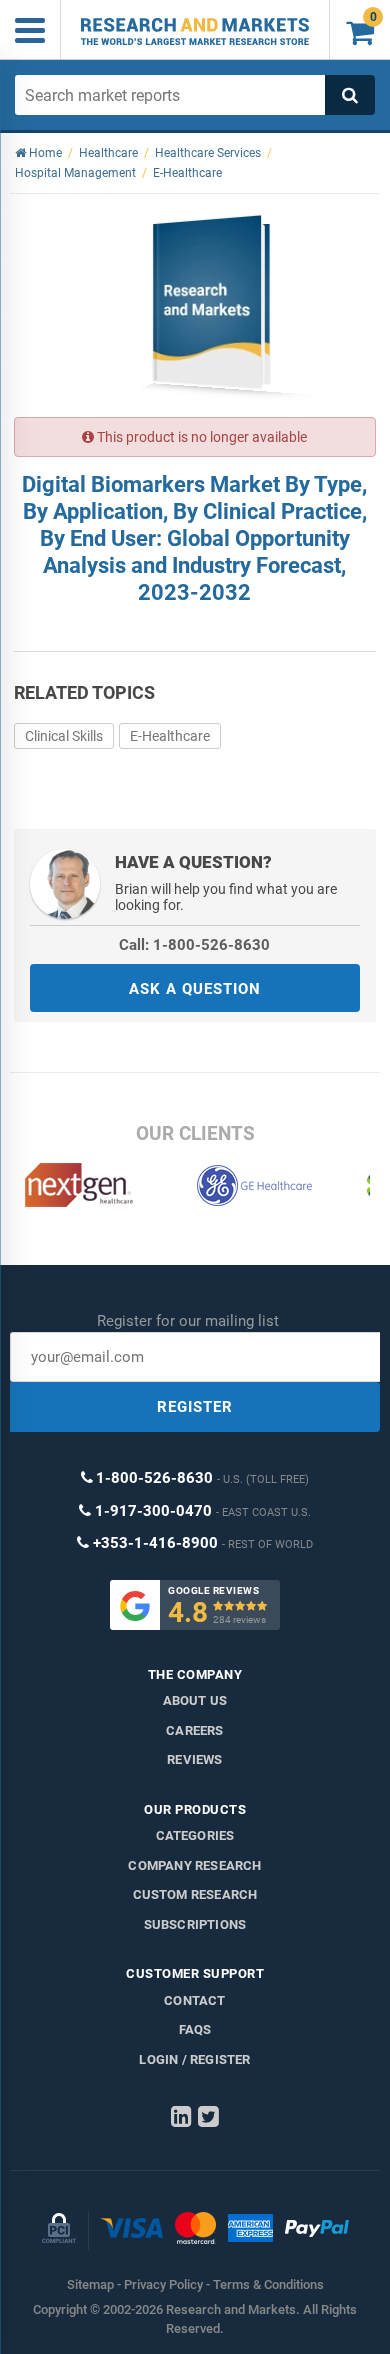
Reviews (194, 1759)
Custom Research (195, 1894)
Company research (194, 1865)
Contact (194, 2000)
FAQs (195, 2029)
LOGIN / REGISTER (194, 2059)
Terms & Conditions (268, 2284)
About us (195, 1700)
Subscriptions (195, 1924)
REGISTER (195, 1407)
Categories (195, 1835)
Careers (194, 1730)
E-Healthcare (170, 736)
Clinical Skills (64, 736)
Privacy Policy (163, 2284)
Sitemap (90, 2284)
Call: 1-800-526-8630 (194, 945)
